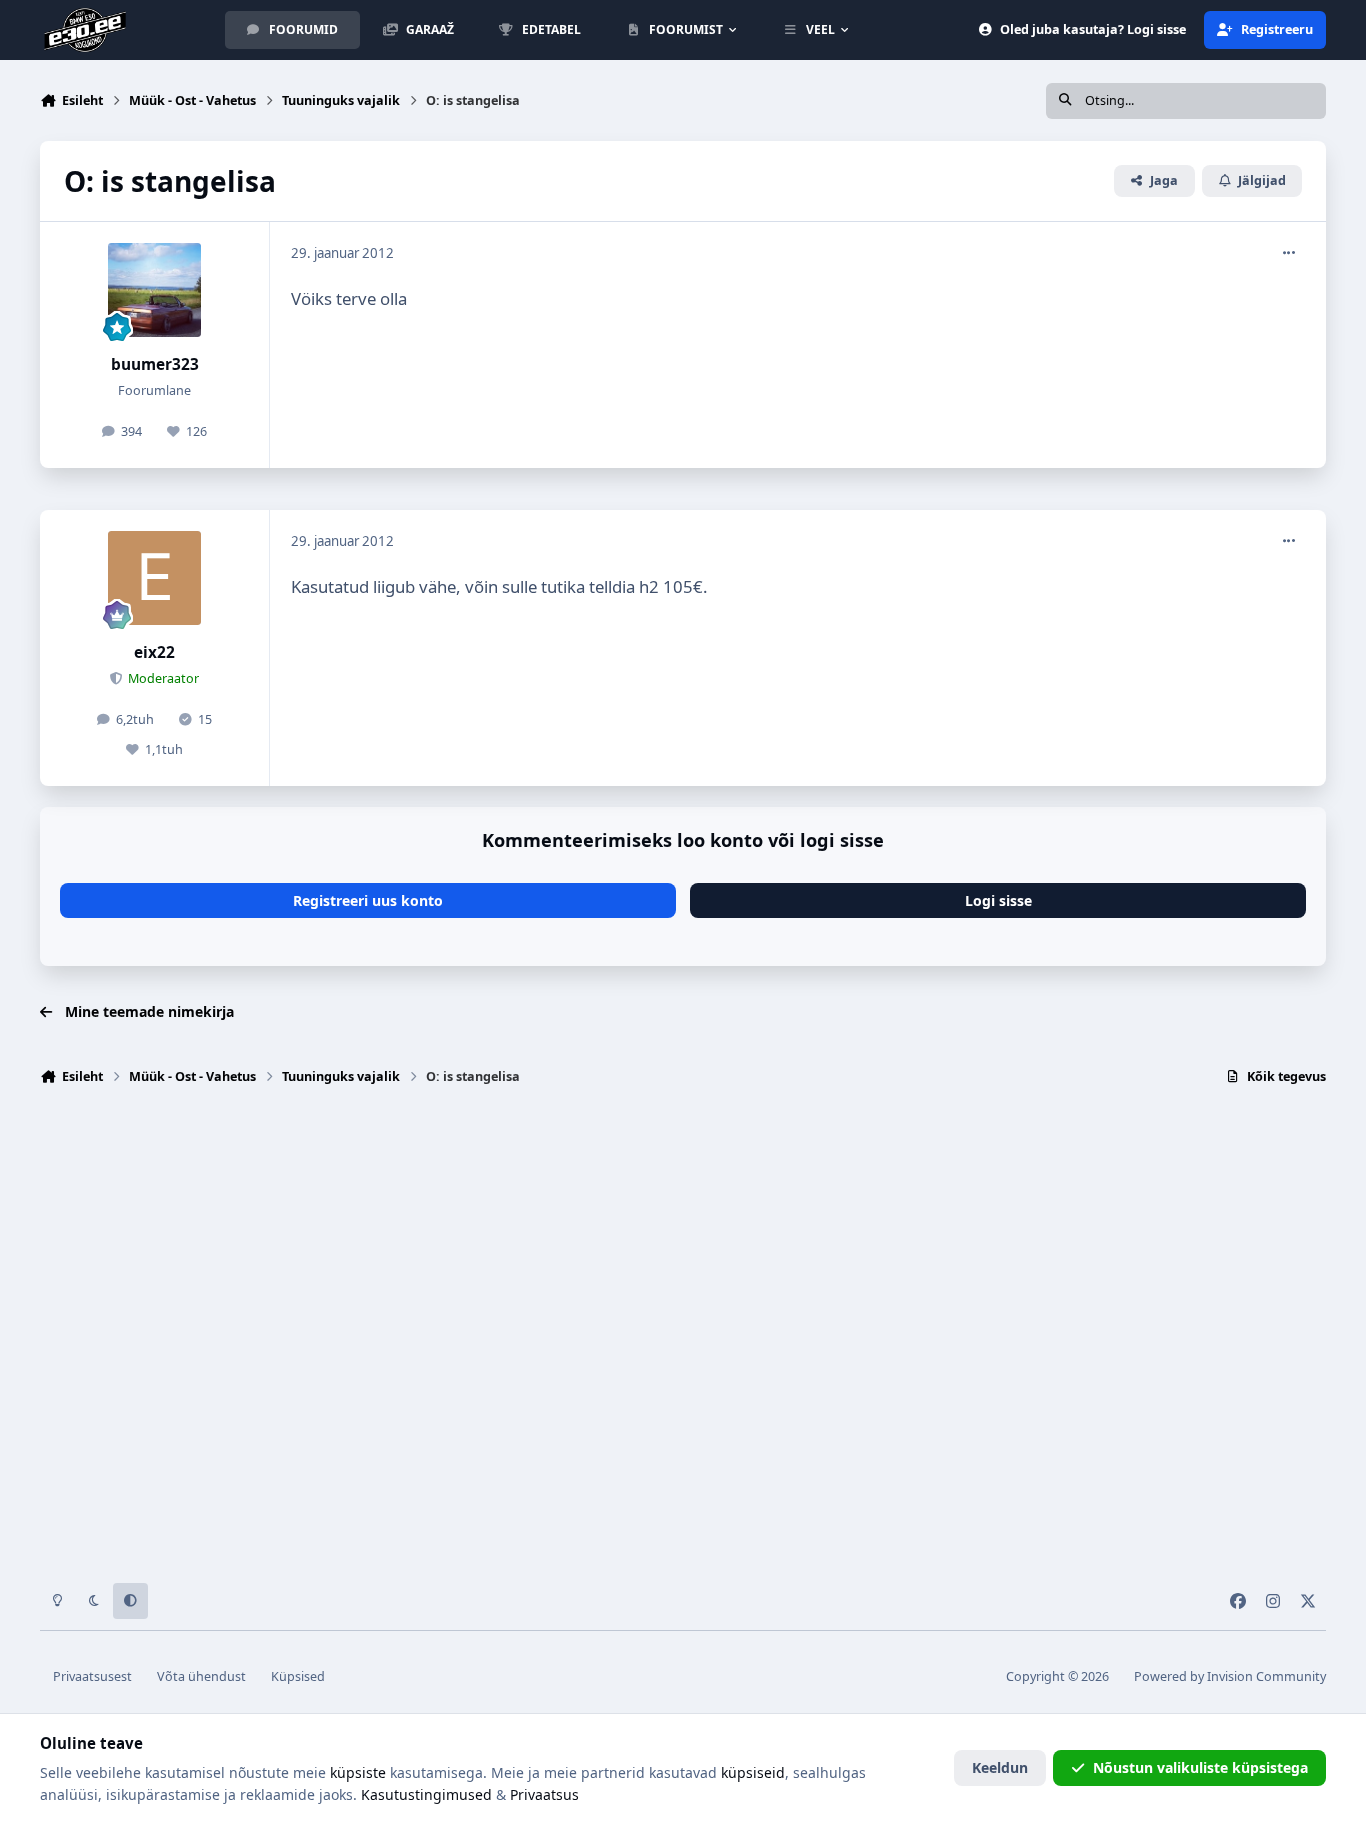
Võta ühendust (201, 1676)
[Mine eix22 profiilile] (155, 578)
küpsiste (358, 1772)
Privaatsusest (92, 1676)
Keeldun (1000, 1767)
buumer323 (155, 364)
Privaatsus (544, 1794)
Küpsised (298, 1676)
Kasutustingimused (426, 1794)
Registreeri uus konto (368, 900)
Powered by (1230, 1676)
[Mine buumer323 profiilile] (155, 290)
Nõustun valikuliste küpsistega (1200, 1767)
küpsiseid (753, 1772)
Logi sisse (998, 900)
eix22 (154, 652)
